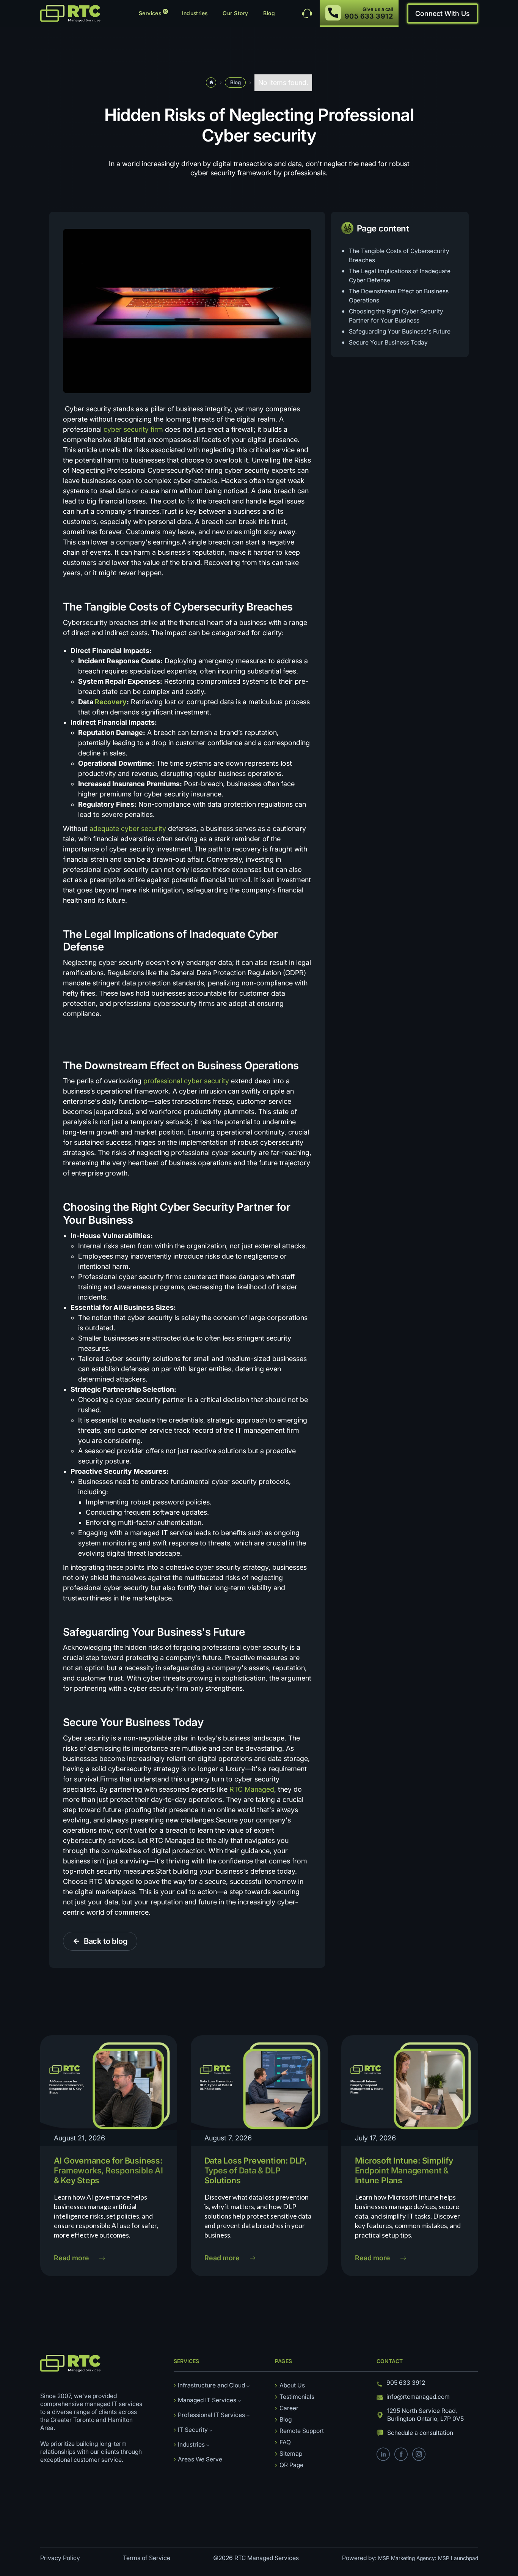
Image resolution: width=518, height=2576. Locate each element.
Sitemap (291, 2454)
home (211, 82)
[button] (153, 13)
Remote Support (302, 2431)
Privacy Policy (60, 2558)
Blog (269, 13)
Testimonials (297, 2397)
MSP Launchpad (458, 2558)
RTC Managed (251, 1789)
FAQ (285, 2442)
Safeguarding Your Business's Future (400, 331)
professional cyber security (186, 1081)
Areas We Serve (200, 2459)
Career (289, 2408)
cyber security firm (133, 429)
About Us (292, 2385)
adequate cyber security (128, 829)
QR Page (291, 2465)
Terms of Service (147, 2558)
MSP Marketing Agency (407, 2558)
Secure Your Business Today (388, 342)
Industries (195, 13)
